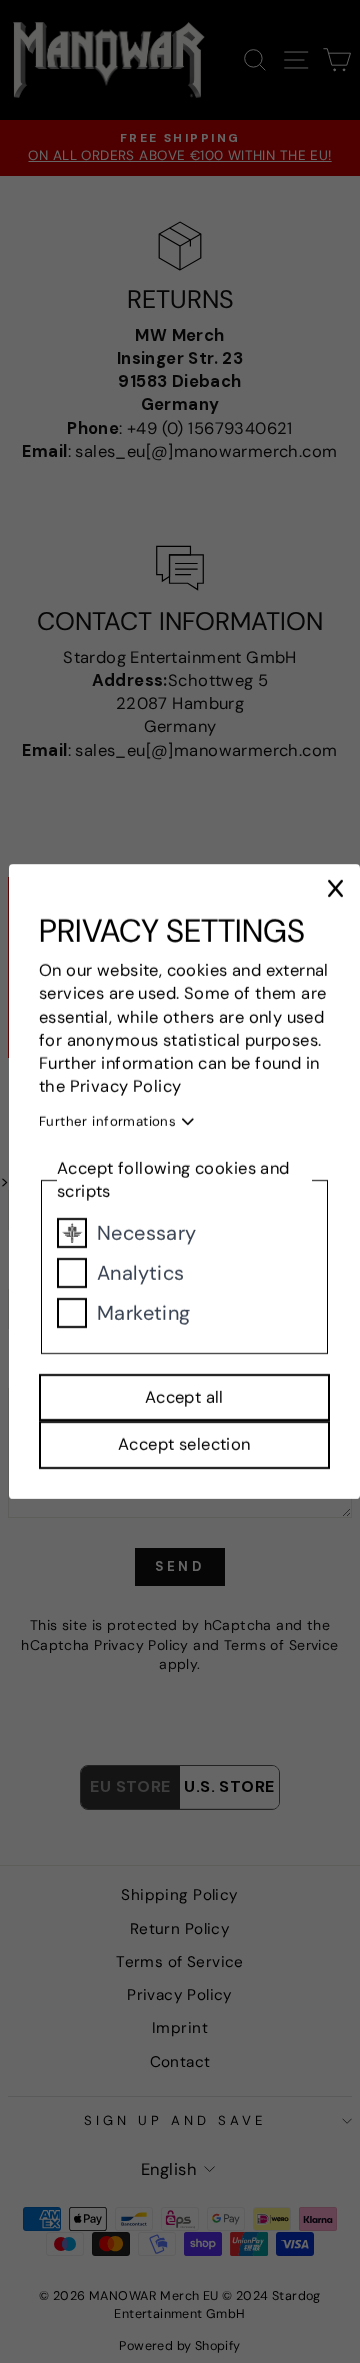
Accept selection (184, 1445)
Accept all (184, 1397)
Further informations (110, 1122)
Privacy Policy (126, 1086)
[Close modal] (336, 889)
